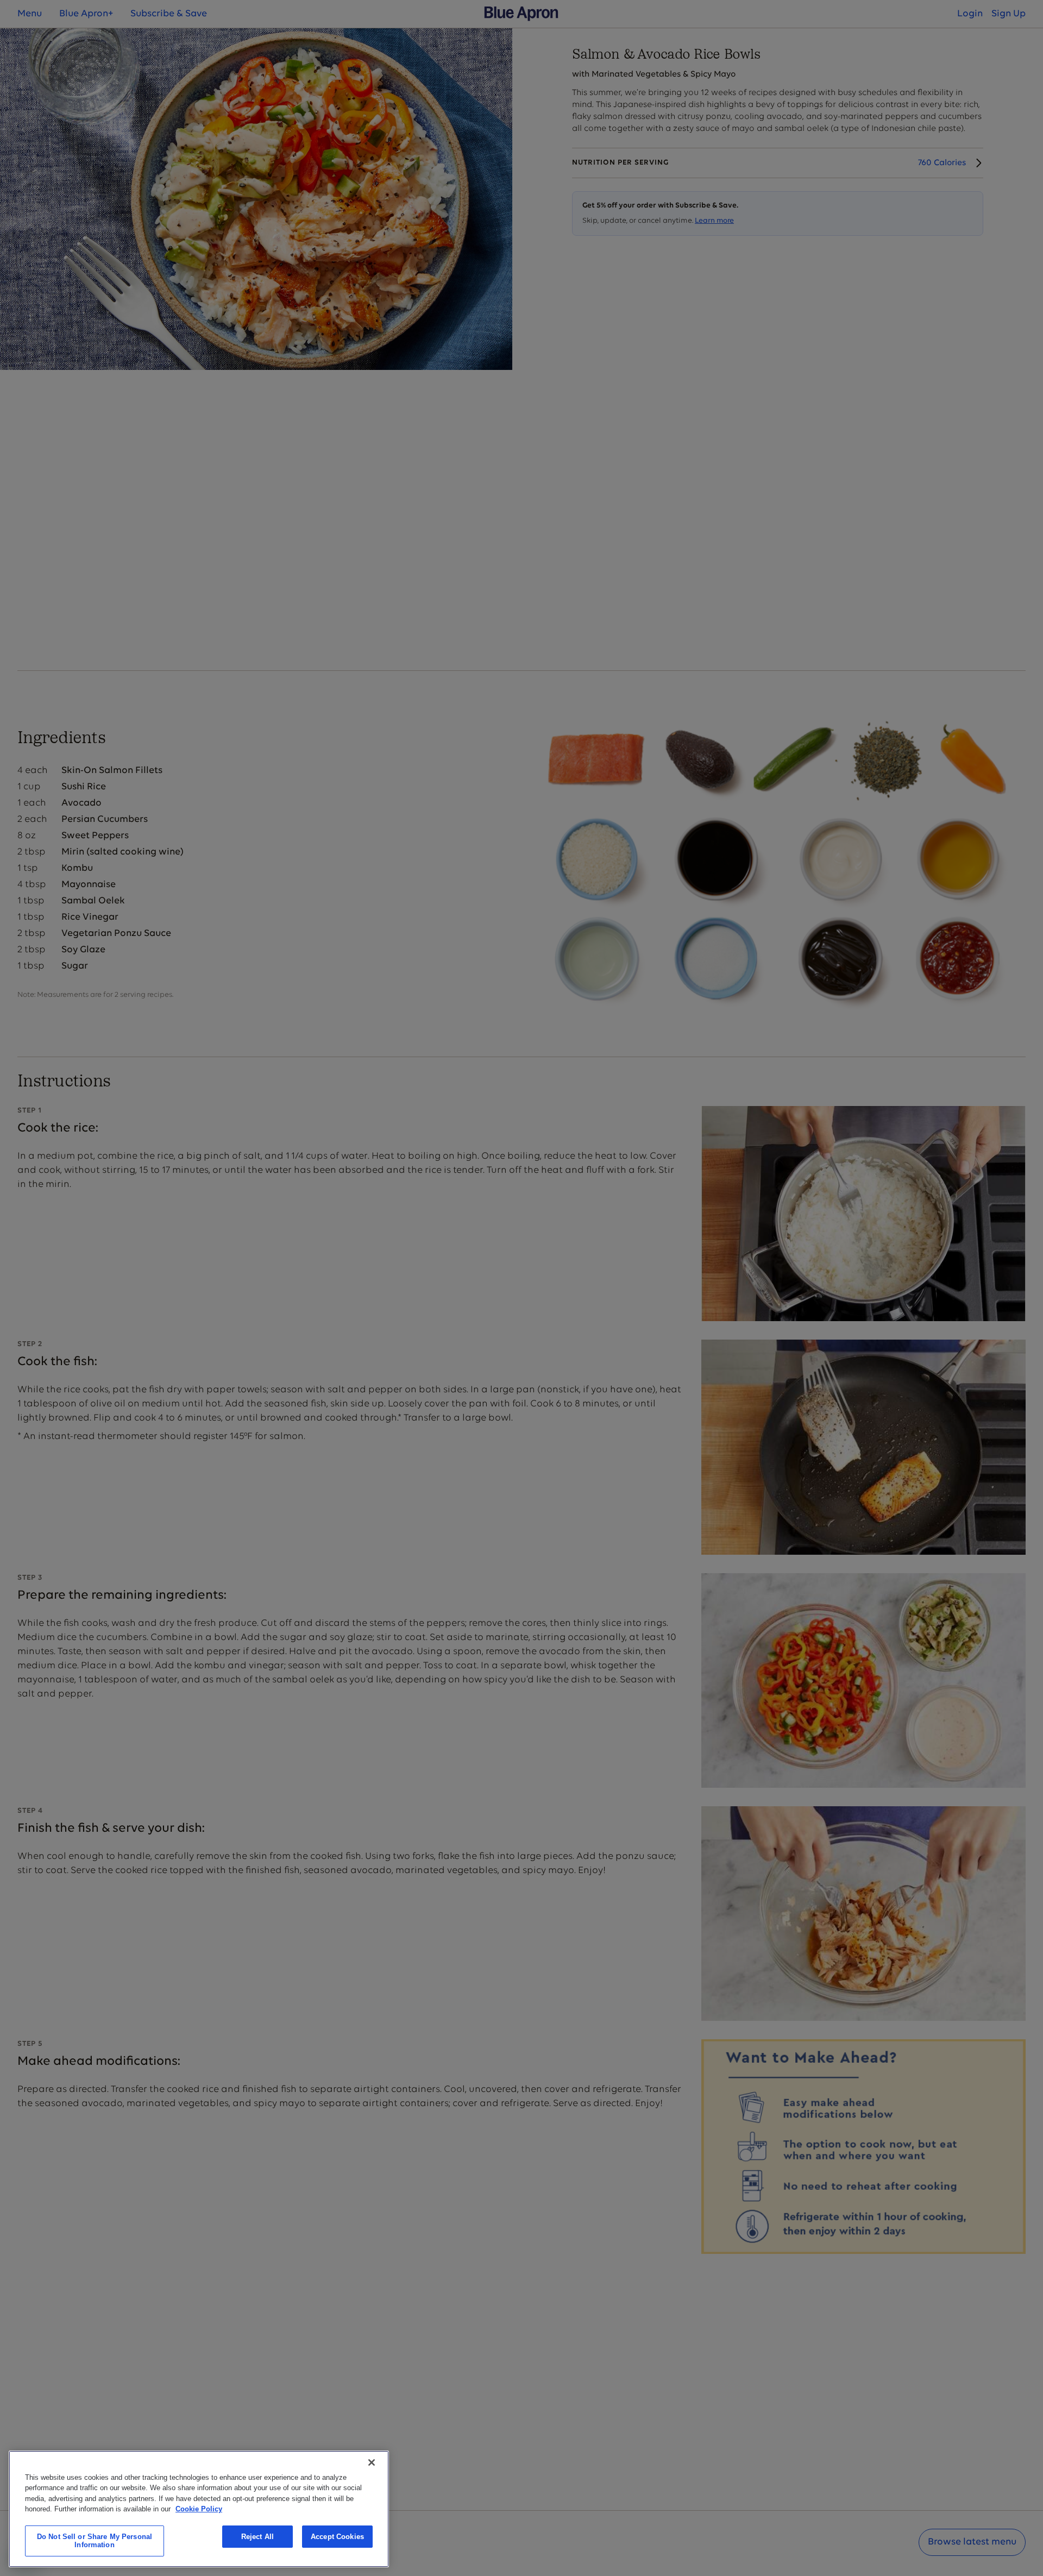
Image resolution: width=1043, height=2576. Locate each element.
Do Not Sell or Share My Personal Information (95, 2541)
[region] (199, 2509)
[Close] (372, 2462)
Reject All (257, 2537)
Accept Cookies (337, 2537)
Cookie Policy (199, 2509)
